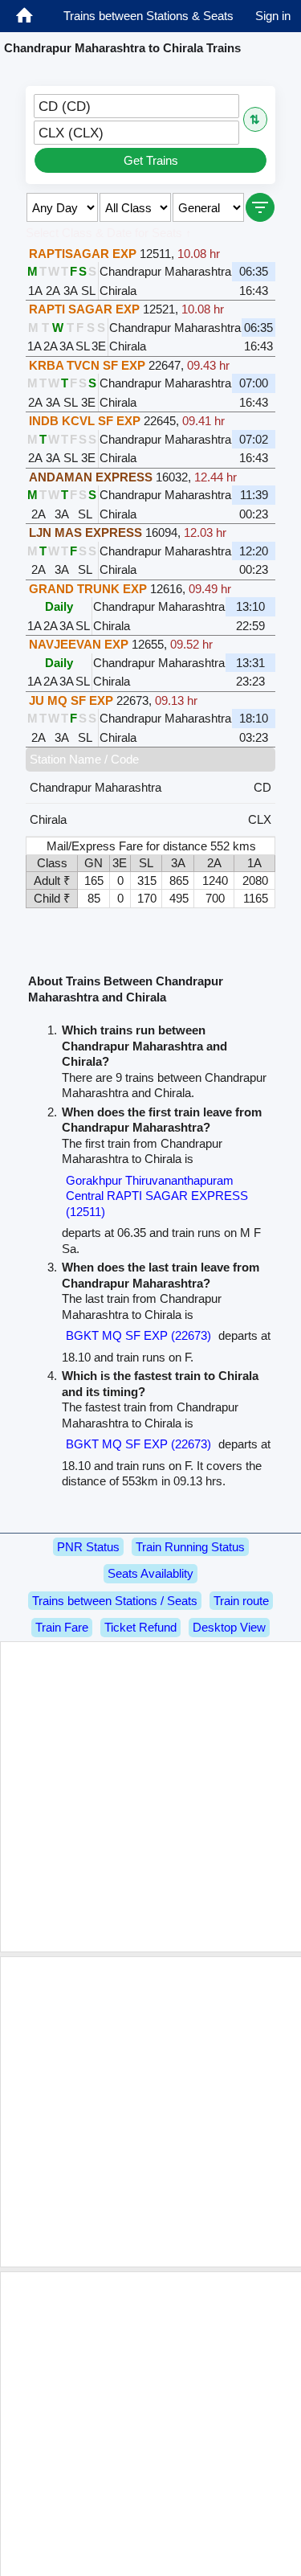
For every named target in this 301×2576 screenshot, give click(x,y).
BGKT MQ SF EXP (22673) (138, 1335)
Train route (241, 1601)
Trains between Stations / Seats (115, 1601)
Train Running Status (190, 1547)
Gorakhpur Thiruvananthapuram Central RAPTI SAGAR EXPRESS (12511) (157, 1196)
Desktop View (229, 1627)
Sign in (273, 16)
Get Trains (151, 160)
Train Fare (62, 1627)
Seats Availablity (150, 1573)
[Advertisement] (150, 1797)
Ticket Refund (140, 1627)
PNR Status (88, 1547)
